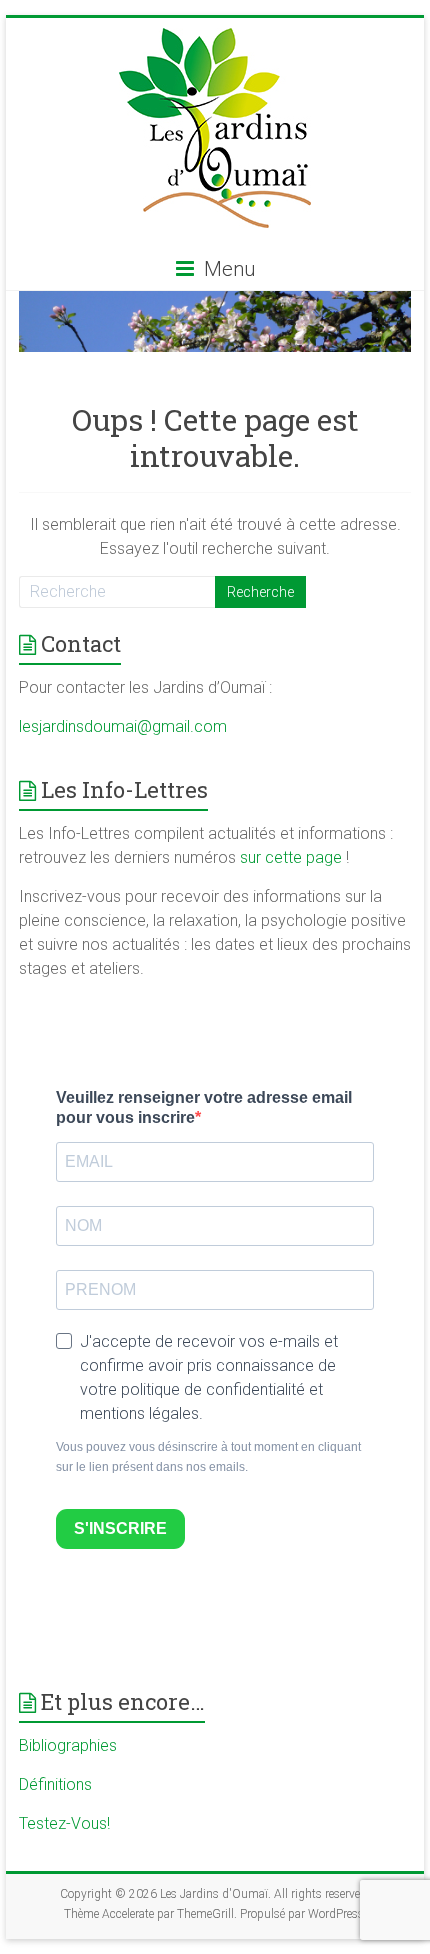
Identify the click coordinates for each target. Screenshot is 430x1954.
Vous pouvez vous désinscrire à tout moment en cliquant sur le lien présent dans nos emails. (208, 1457)
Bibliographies (68, 1745)
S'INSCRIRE (120, 1528)
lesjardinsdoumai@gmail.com (123, 726)
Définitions (55, 1784)
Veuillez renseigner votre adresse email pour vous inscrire (204, 1107)
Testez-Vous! (64, 1823)
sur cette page (293, 857)
